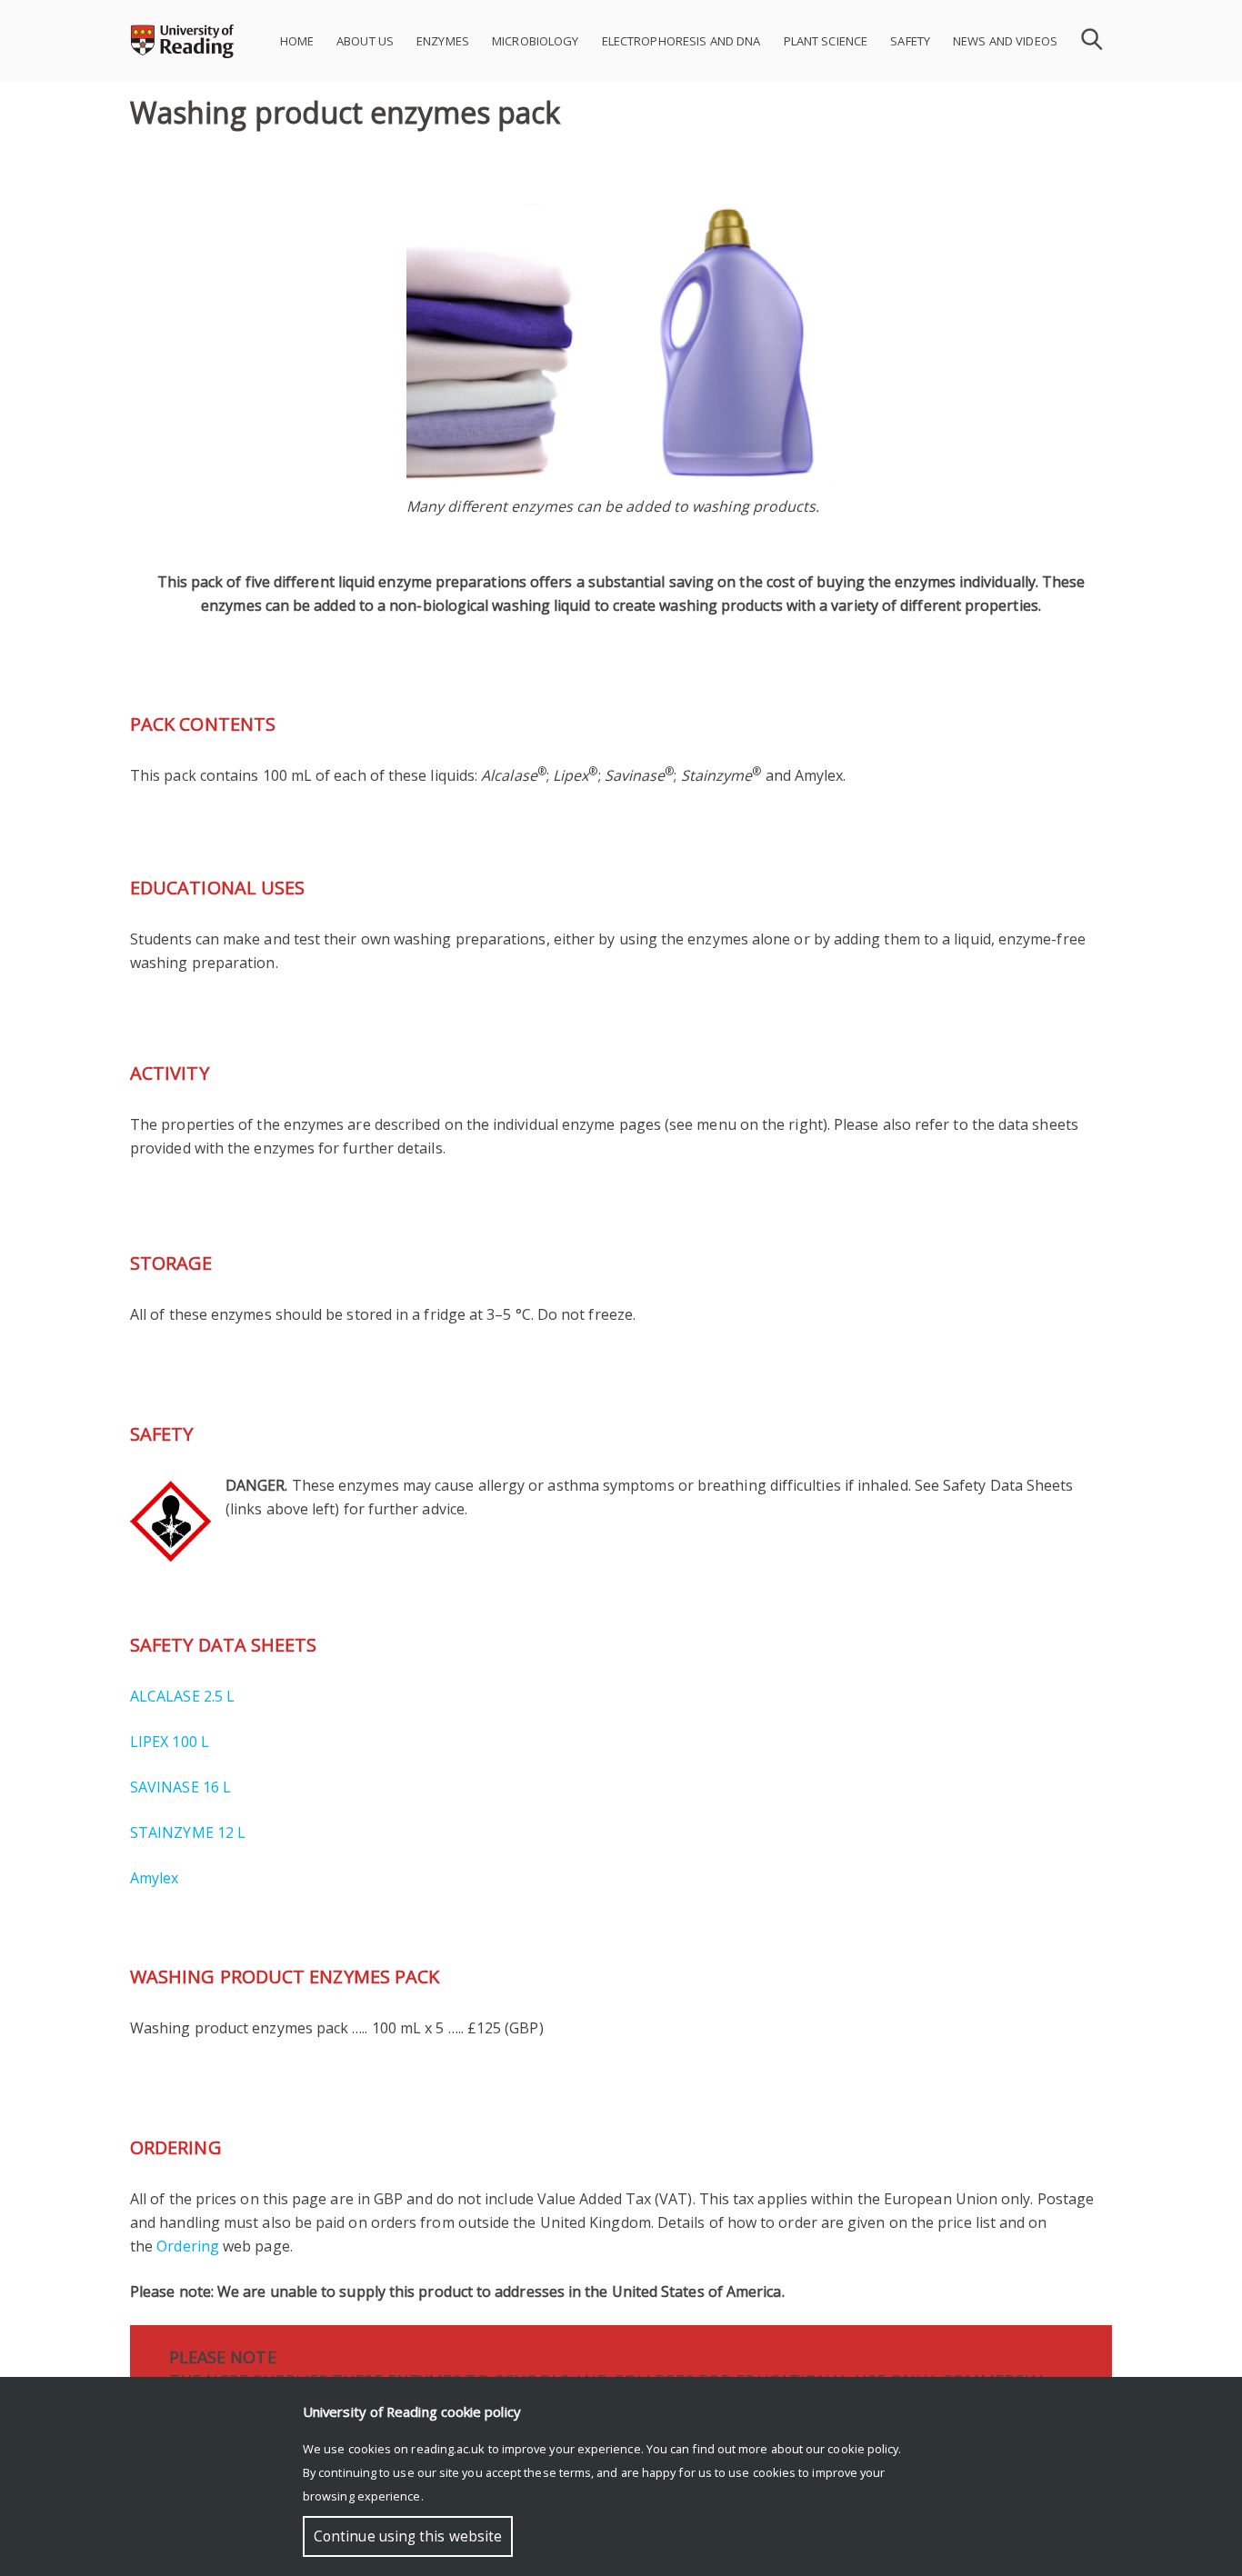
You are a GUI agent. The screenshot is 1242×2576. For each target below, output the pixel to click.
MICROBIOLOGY (536, 41)
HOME (297, 41)
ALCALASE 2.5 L (182, 1696)
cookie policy (863, 2449)
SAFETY (910, 41)
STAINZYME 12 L (188, 1832)
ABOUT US (365, 41)
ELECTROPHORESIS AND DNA (681, 41)
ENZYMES (443, 41)
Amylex (154, 1878)
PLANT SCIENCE (826, 41)
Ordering (188, 2246)
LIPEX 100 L (170, 1742)
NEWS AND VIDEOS (1005, 41)
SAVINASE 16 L (180, 1787)
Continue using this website (408, 2536)
